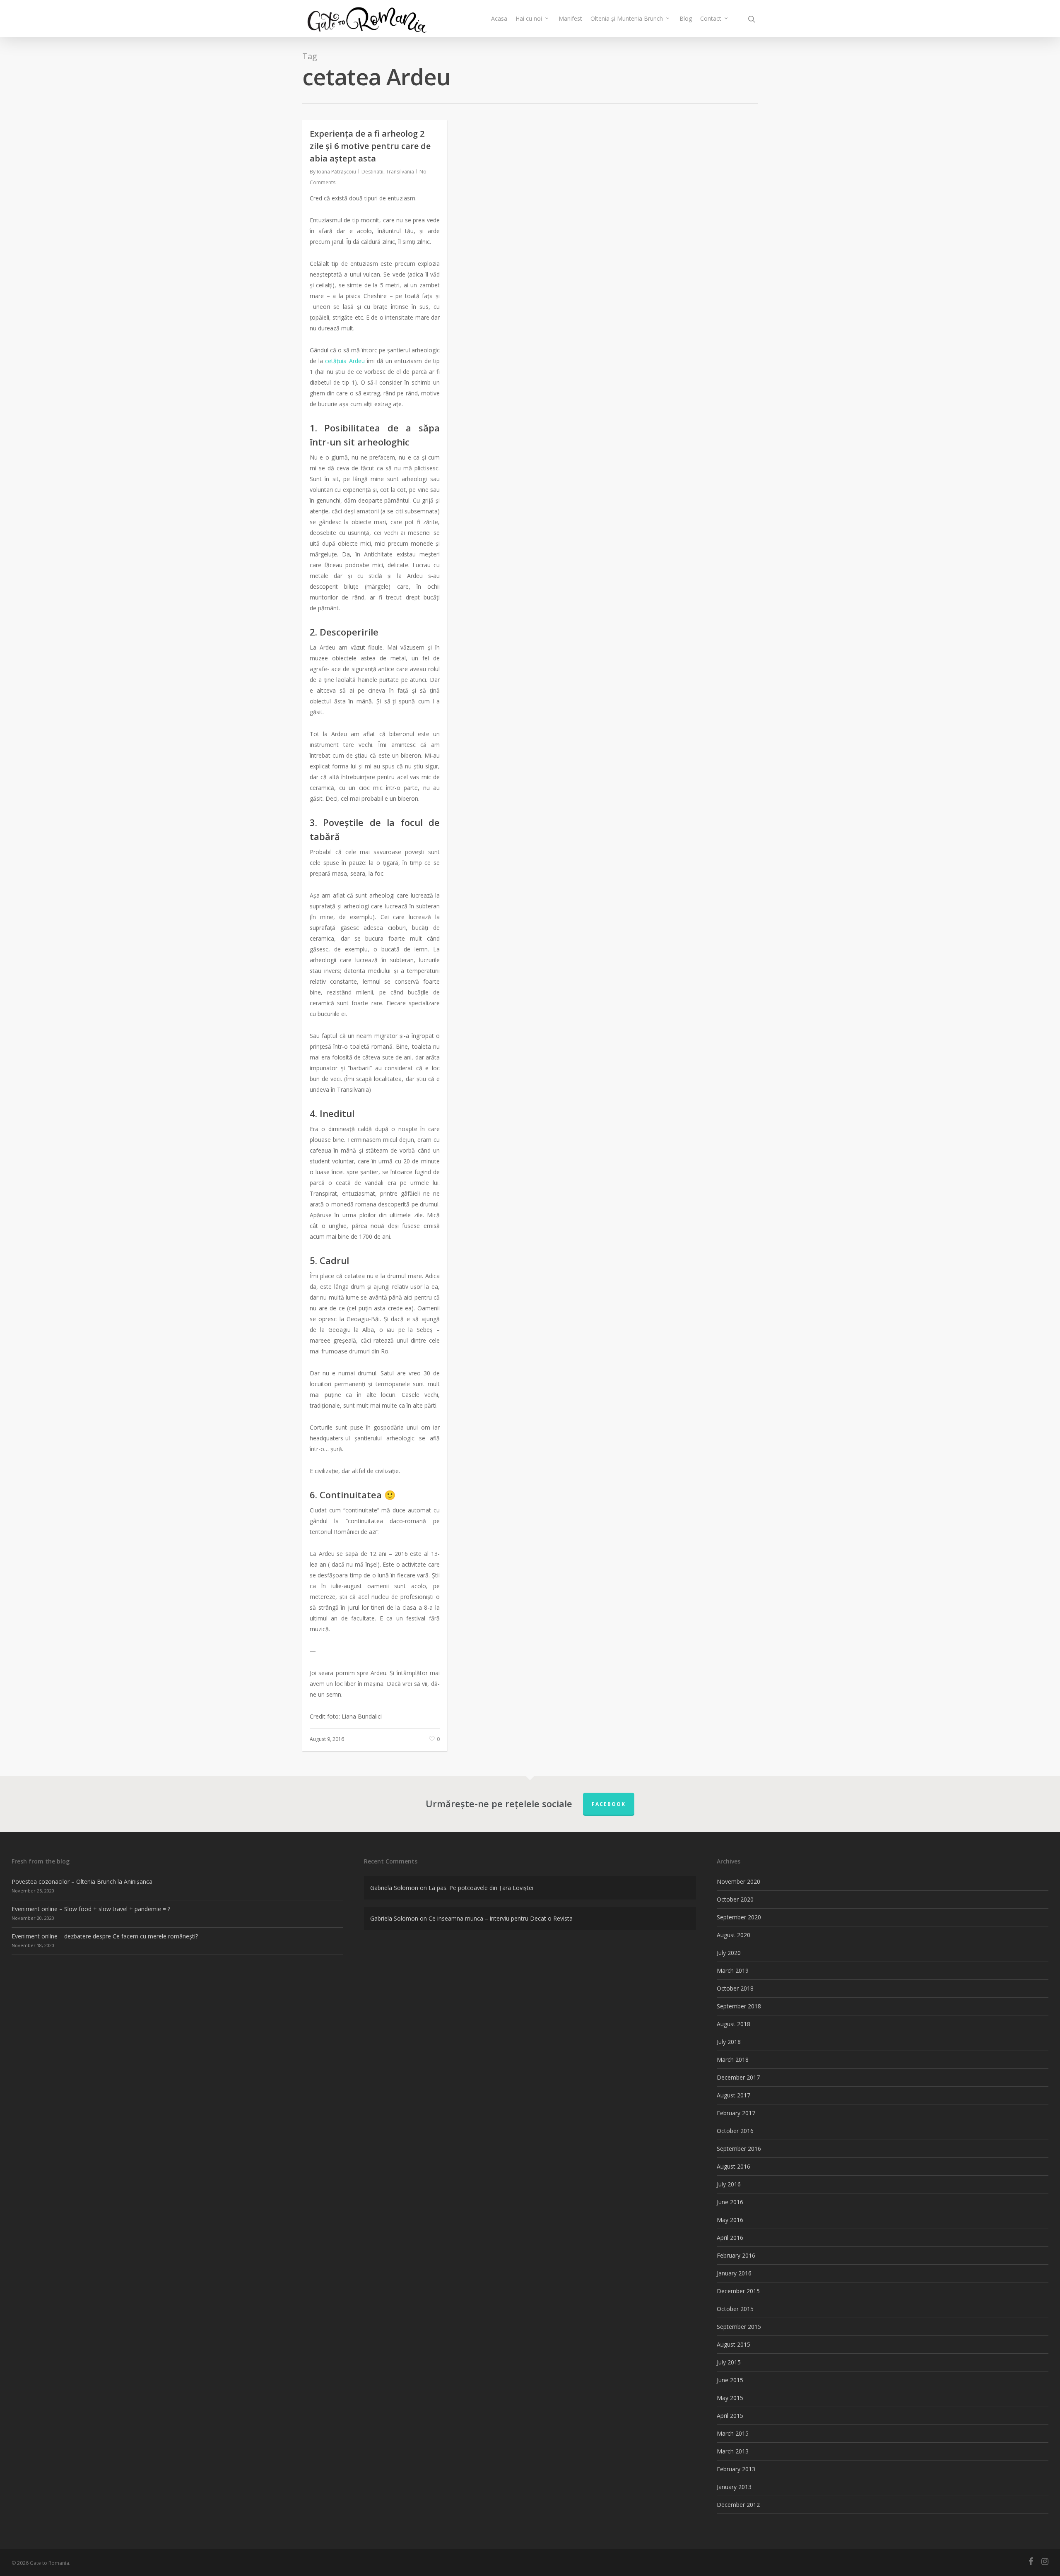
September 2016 (739, 2149)
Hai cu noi (529, 18)
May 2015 (730, 2398)
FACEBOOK (609, 1804)
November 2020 (738, 1881)
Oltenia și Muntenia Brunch (627, 18)
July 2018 (729, 2042)
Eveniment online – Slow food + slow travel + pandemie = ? (91, 1909)
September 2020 (739, 1917)
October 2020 (735, 1899)
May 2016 (730, 2220)
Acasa (499, 18)
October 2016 (735, 2131)
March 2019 (733, 1971)
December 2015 (738, 2291)
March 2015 (733, 2433)
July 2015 (729, 2362)
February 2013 (736, 2469)
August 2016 (734, 2166)
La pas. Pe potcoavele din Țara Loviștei (481, 1888)
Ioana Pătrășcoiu (336, 172)
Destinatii (372, 172)
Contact (711, 18)
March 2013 (733, 2451)
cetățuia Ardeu (345, 361)
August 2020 (734, 1935)
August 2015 (734, 2344)
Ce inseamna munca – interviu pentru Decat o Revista (501, 1918)
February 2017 (736, 2113)
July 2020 (729, 1953)
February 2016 (736, 2255)
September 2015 (739, 2327)
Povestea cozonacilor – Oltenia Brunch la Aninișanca (82, 1881)
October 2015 (735, 2309)
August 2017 (734, 2095)
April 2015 (730, 2416)
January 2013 (734, 2487)
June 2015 (730, 2380)
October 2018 (735, 1988)
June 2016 (730, 2202)
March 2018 (733, 2060)
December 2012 (738, 2505)
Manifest (570, 18)
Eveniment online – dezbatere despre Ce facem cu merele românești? (105, 1936)
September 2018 (739, 2006)
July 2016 (729, 2184)
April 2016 (730, 2238)
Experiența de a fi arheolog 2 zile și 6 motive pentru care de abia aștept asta (370, 146)
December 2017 (738, 2077)
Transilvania (400, 172)
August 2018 (734, 2024)
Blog (686, 18)
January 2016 (734, 2273)
